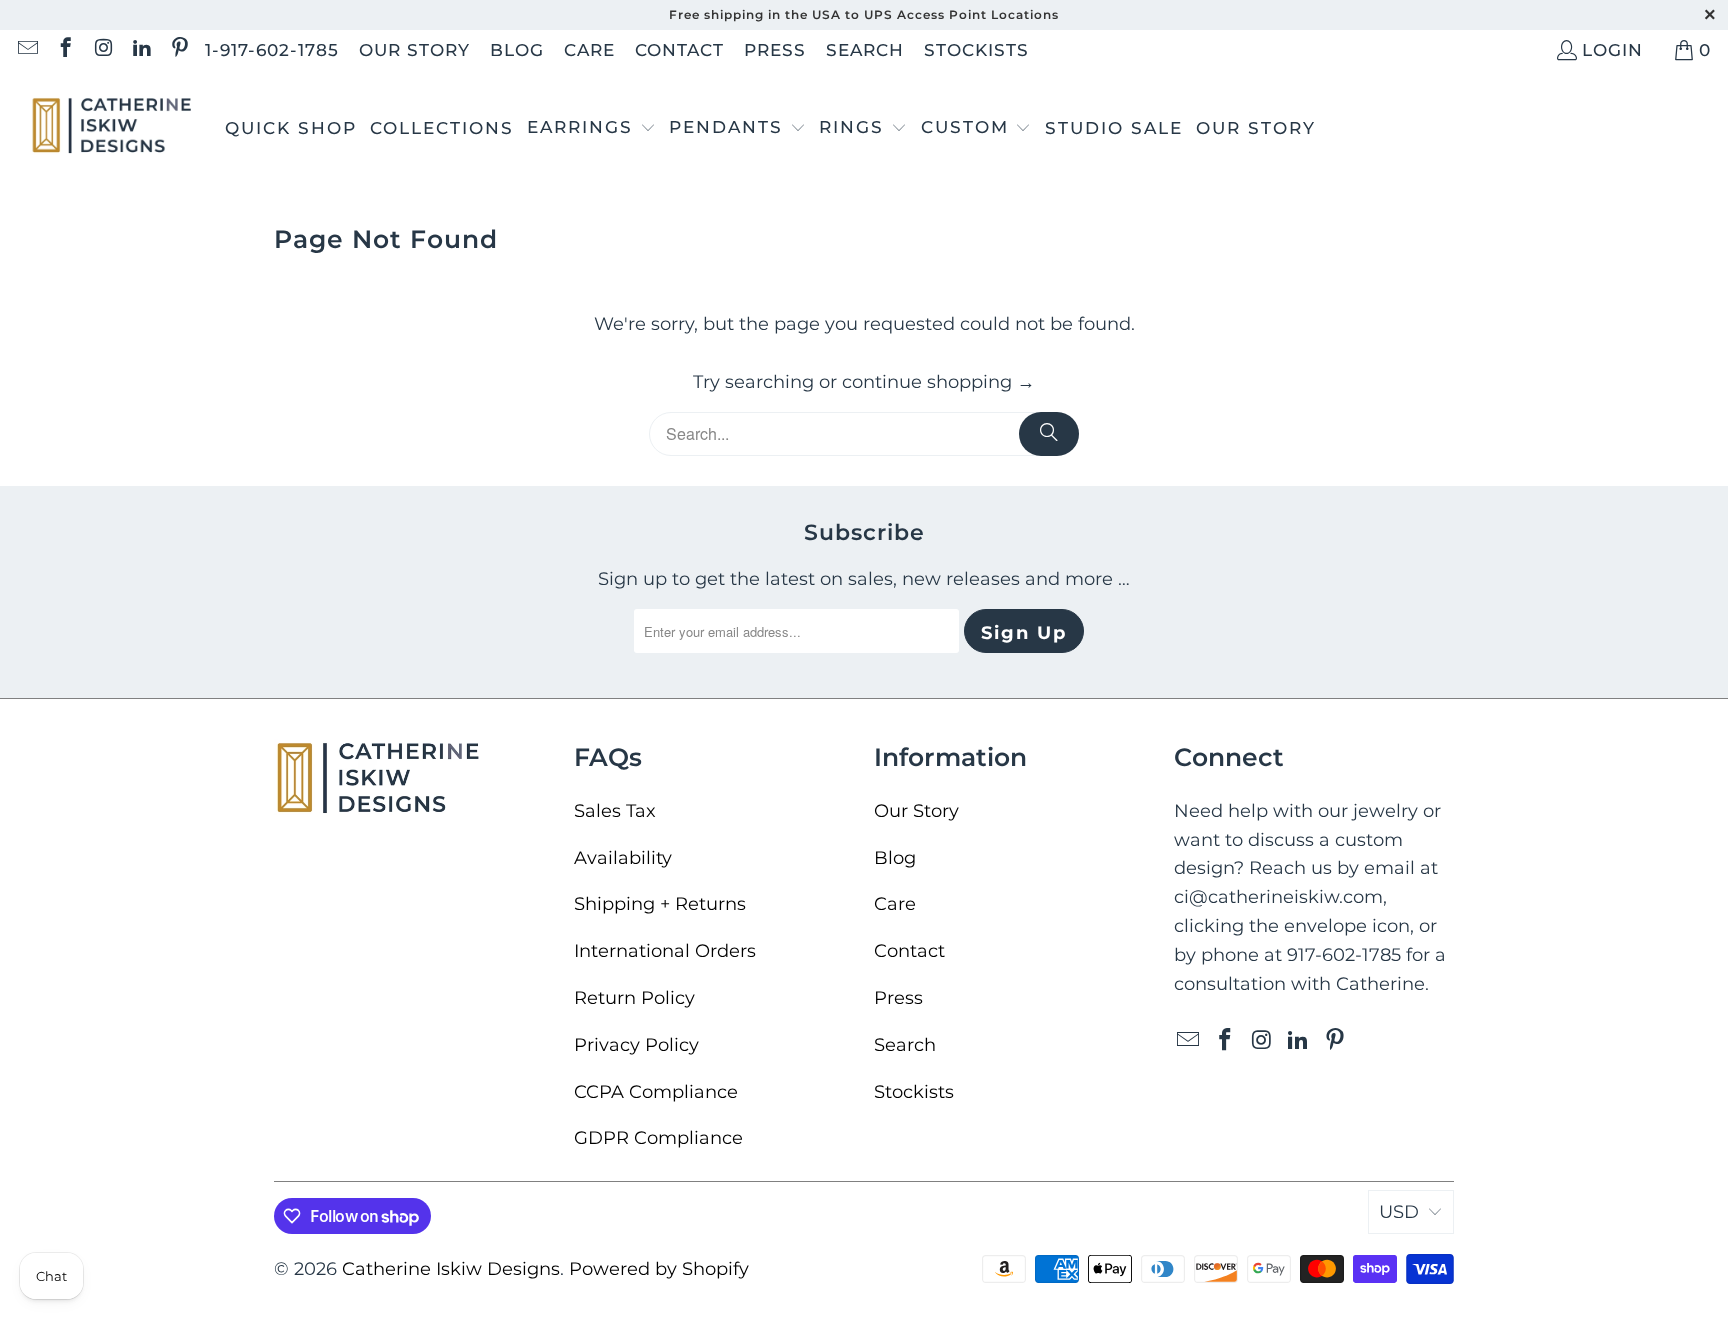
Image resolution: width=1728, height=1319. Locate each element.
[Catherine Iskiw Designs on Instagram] (102, 50)
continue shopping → (938, 382)
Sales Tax (615, 811)
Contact (679, 50)
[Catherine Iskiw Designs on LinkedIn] (140, 50)
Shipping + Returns (660, 904)
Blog (517, 50)
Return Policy (634, 998)
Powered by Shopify (659, 1269)
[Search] (1049, 434)
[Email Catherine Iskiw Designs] (26, 50)
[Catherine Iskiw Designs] (112, 128)
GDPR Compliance (658, 1138)
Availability (623, 858)
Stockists (976, 50)
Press (775, 50)
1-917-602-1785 (272, 50)
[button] (591, 129)
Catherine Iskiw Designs (451, 1269)
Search (865, 50)
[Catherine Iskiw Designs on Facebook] (64, 50)
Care (589, 50)
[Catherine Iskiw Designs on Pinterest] (178, 50)
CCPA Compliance (656, 1092)
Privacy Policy (636, 1045)
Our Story (414, 50)
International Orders (665, 951)
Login (1612, 50)
